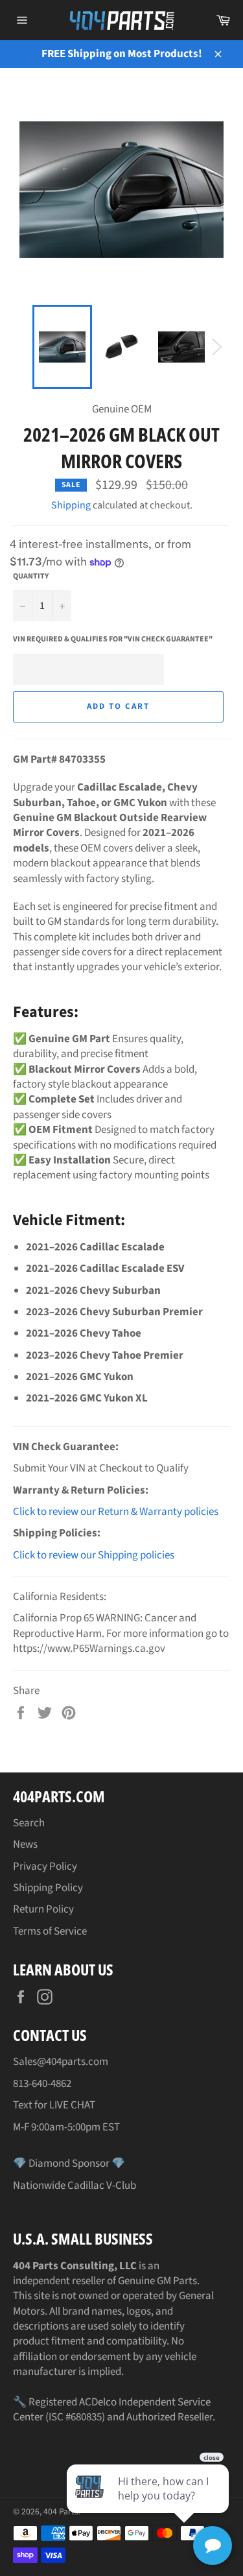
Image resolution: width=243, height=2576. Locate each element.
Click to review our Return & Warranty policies (116, 1512)
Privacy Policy (45, 1866)
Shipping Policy (48, 1888)
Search (29, 1823)
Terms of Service (50, 1931)
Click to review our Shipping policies (94, 1555)
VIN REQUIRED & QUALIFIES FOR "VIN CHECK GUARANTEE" (113, 639)
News (25, 1844)
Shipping (71, 505)
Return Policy (43, 1909)
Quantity (31, 577)
